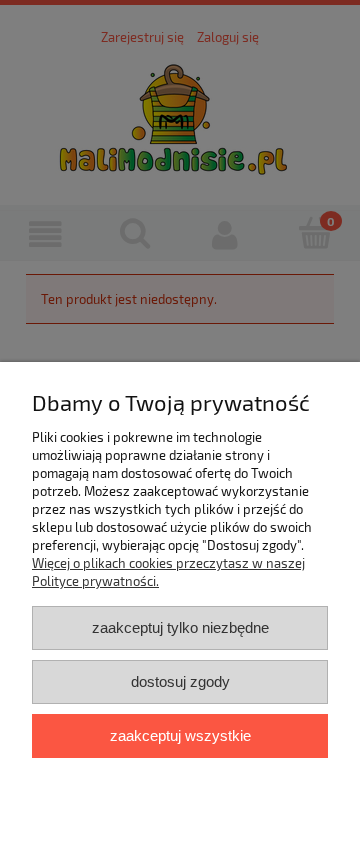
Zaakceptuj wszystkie (180, 735)
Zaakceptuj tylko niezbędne (180, 627)
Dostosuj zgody (180, 681)
